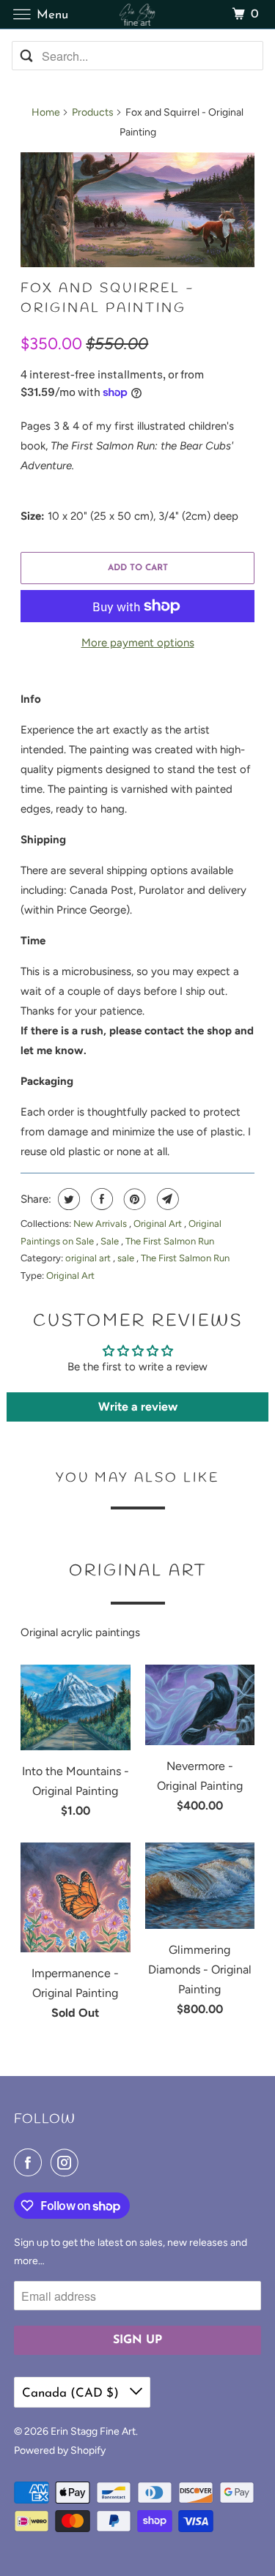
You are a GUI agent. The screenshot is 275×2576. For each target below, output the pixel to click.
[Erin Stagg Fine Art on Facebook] (31, 2162)
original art (89, 1258)
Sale (111, 1241)
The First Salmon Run (170, 1241)
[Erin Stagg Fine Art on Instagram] (67, 2162)
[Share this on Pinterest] (133, 1199)
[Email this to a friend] (166, 1199)
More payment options (138, 643)
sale (127, 1258)
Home (46, 112)
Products (93, 112)
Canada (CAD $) (72, 2393)
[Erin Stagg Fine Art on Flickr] (90, 2162)
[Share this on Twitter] (67, 1199)
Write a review (138, 1407)
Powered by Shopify (60, 2450)
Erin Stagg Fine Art (93, 2431)
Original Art (159, 1224)
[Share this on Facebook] (100, 1199)
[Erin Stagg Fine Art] (138, 14)
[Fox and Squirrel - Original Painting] (137, 210)
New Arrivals (101, 1224)
